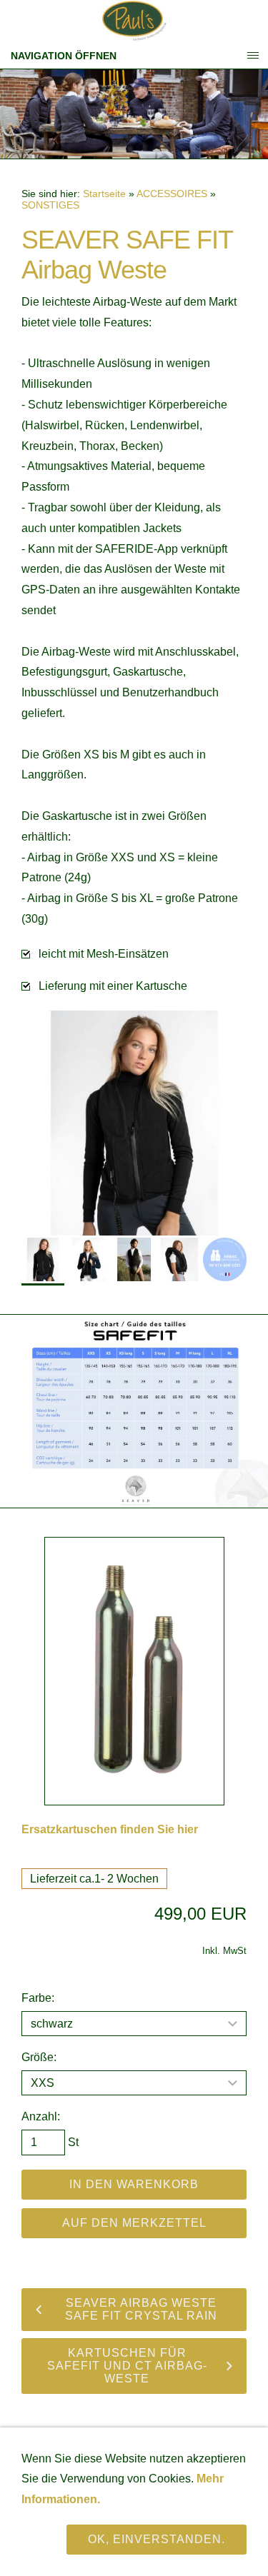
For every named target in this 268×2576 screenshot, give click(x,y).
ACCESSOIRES (172, 194)
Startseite (104, 194)
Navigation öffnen (64, 56)
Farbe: (38, 1998)
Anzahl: (41, 2116)
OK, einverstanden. (157, 2539)
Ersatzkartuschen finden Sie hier (110, 1829)
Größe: (39, 2057)
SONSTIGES (50, 205)
